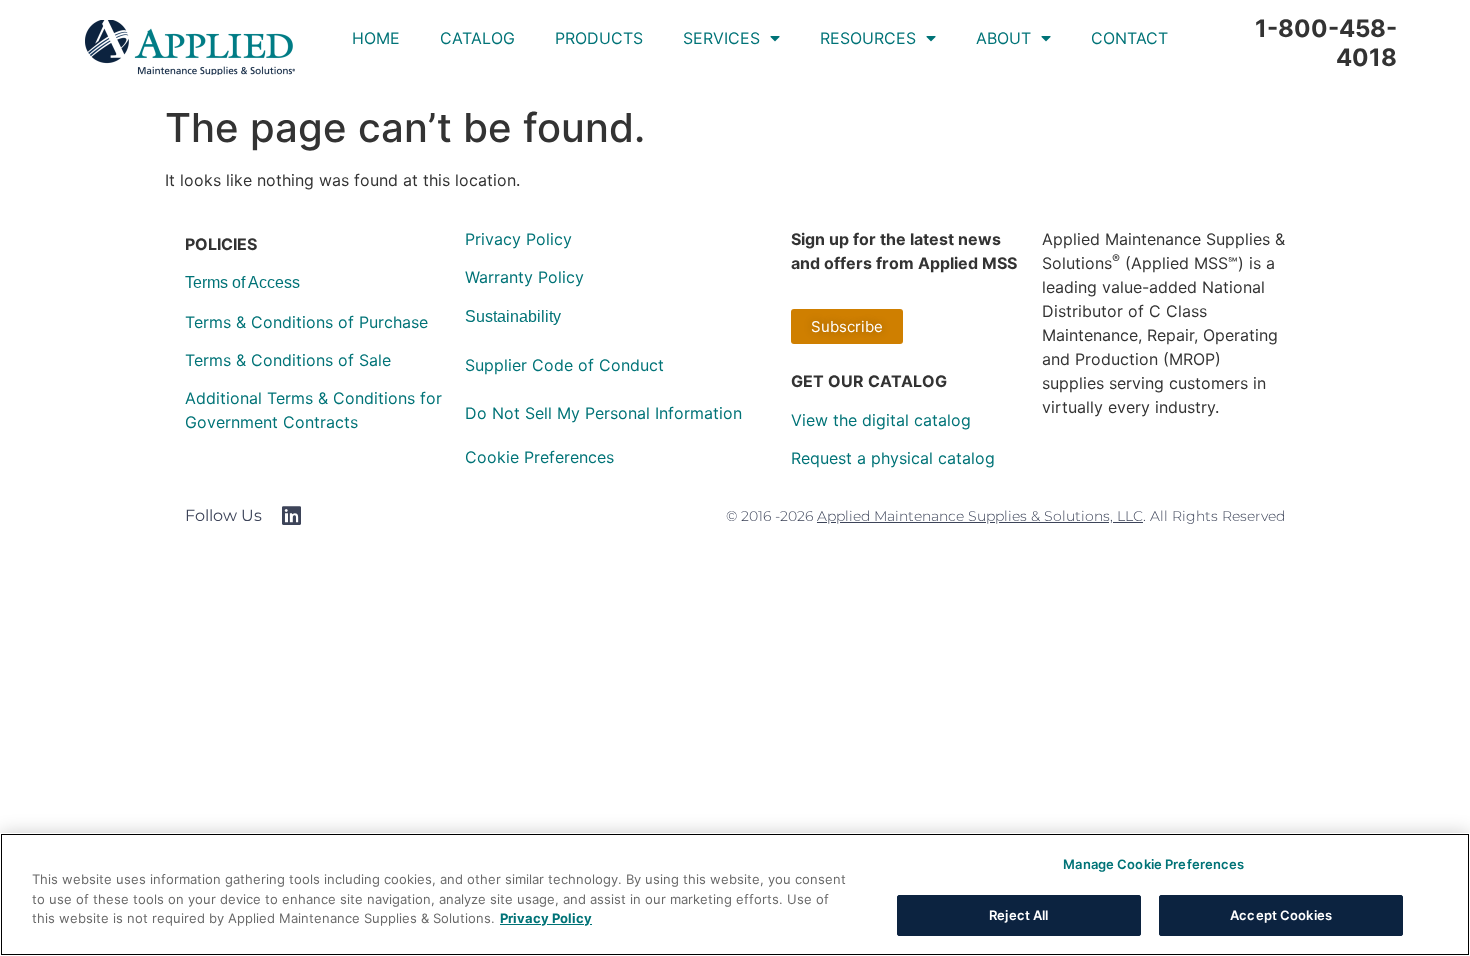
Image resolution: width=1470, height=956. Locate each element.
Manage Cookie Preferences (1153, 864)
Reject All (1018, 914)
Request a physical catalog (893, 458)
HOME (376, 38)
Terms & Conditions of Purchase (306, 322)
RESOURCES (868, 38)
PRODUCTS (599, 38)
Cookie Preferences (539, 457)
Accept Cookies (1281, 914)
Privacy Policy (518, 239)
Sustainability (513, 316)
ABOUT (1003, 38)
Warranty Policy (524, 277)
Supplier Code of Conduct (564, 365)
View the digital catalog (881, 420)
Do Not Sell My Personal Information (603, 413)
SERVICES (721, 38)
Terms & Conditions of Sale (288, 360)
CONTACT (1129, 38)
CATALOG (477, 38)
